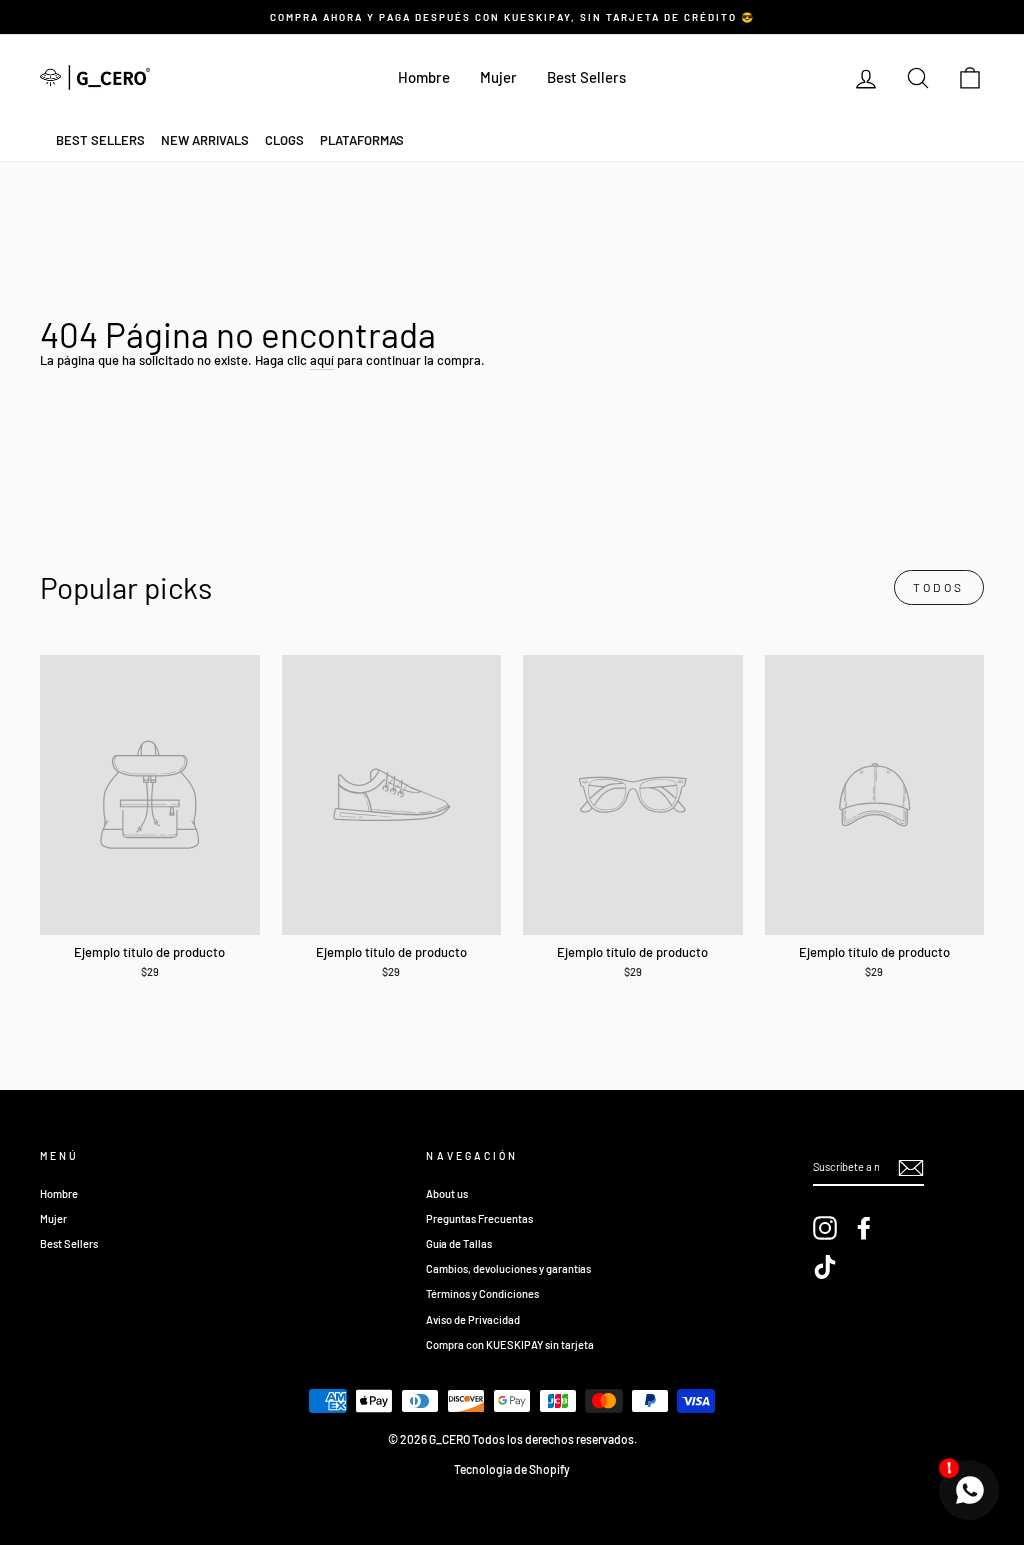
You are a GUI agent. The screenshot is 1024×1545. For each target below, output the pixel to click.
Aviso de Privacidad (473, 1319)
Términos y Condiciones (482, 1293)
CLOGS (284, 140)
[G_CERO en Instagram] (825, 1228)
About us (447, 1193)
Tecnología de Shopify (512, 1469)
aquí (322, 360)
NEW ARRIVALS (205, 140)
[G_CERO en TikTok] (825, 1267)
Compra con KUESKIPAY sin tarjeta (510, 1344)
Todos (939, 587)
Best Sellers (586, 77)
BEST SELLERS (100, 140)
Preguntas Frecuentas (479, 1218)
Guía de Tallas (459, 1243)
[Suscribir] (911, 1168)
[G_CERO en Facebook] (864, 1228)
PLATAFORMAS (362, 140)
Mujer (498, 77)
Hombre (424, 77)
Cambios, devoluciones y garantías (508, 1268)
